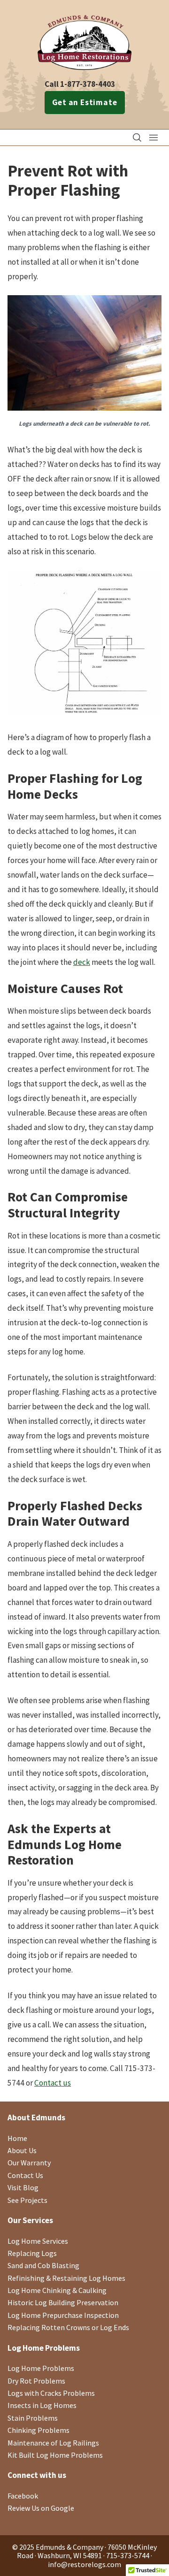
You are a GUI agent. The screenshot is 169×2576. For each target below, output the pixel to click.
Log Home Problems (41, 2368)
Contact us (53, 2083)
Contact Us (25, 2175)
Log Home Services (38, 2241)
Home (17, 2138)
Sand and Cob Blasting (43, 2265)
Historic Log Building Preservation (63, 2302)
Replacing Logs (32, 2253)
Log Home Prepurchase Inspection (63, 2315)
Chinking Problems (38, 2430)
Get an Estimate (85, 102)
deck (82, 962)
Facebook (23, 2496)
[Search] (137, 138)
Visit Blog (23, 2187)
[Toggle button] (154, 138)
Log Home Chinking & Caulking (57, 2290)
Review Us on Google (41, 2508)
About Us (22, 2150)
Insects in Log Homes (42, 2405)
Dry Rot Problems (36, 2381)
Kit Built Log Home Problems (55, 2455)
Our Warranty (29, 2163)
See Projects (27, 2200)
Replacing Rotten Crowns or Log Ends (68, 2327)
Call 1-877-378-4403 (80, 84)
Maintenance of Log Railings (53, 2443)
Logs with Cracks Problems (51, 2393)
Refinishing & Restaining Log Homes (66, 2278)
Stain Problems (33, 2418)
